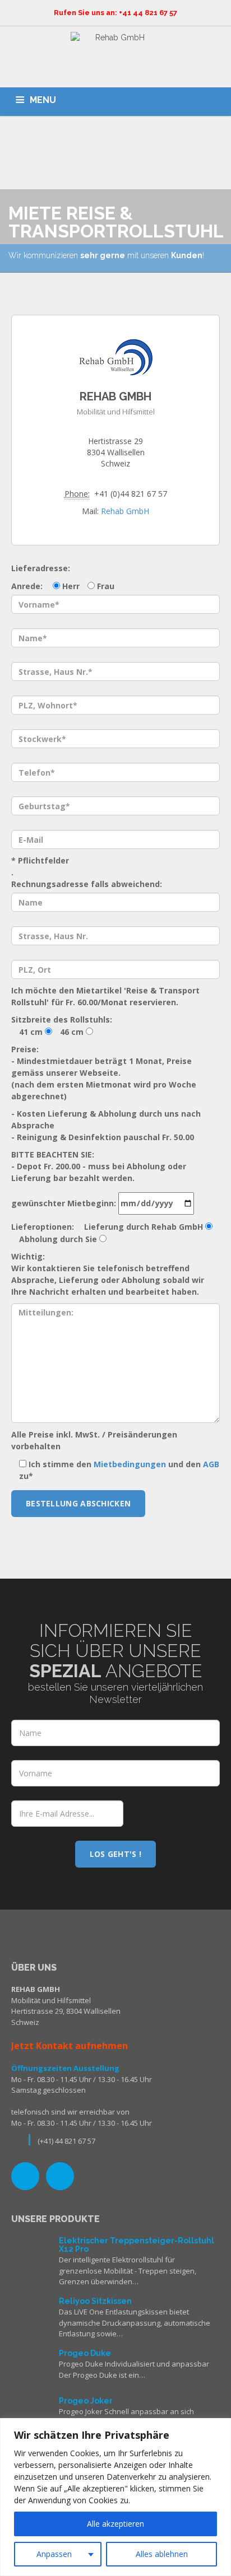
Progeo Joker (86, 2401)
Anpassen (54, 2554)
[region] (115, 2497)
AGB (211, 1464)
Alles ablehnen (162, 2554)
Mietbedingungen (130, 1464)
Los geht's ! (116, 1854)
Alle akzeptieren (115, 2524)
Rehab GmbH (125, 511)
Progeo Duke (85, 2353)
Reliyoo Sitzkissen (95, 2301)
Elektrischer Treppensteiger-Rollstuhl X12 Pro (137, 2245)
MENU (43, 100)
